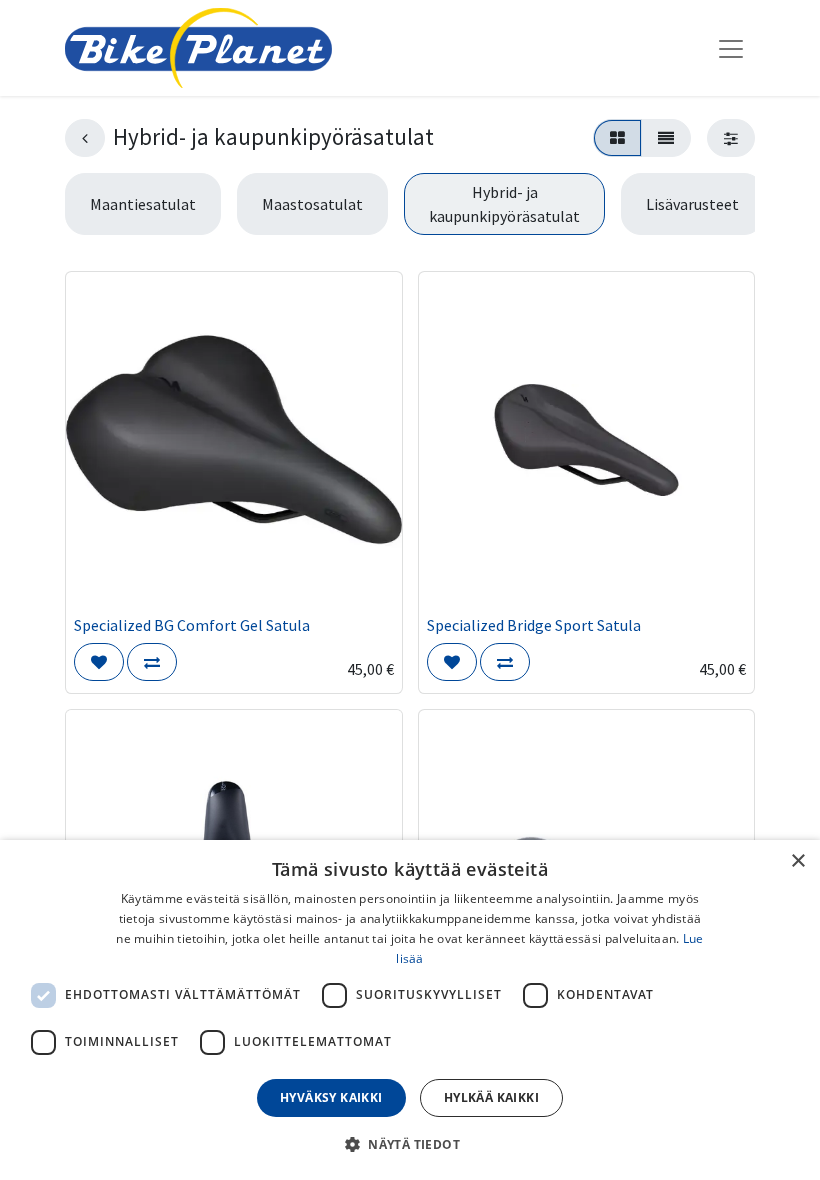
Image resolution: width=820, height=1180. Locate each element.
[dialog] (410, 1010)
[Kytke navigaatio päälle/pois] (731, 48)
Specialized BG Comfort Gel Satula (192, 625)
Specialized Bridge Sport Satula (534, 625)
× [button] (797, 861)
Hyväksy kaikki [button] (331, 1097)
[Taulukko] (617, 138)
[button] (99, 662)
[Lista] (666, 138)
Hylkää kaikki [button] (491, 1097)
